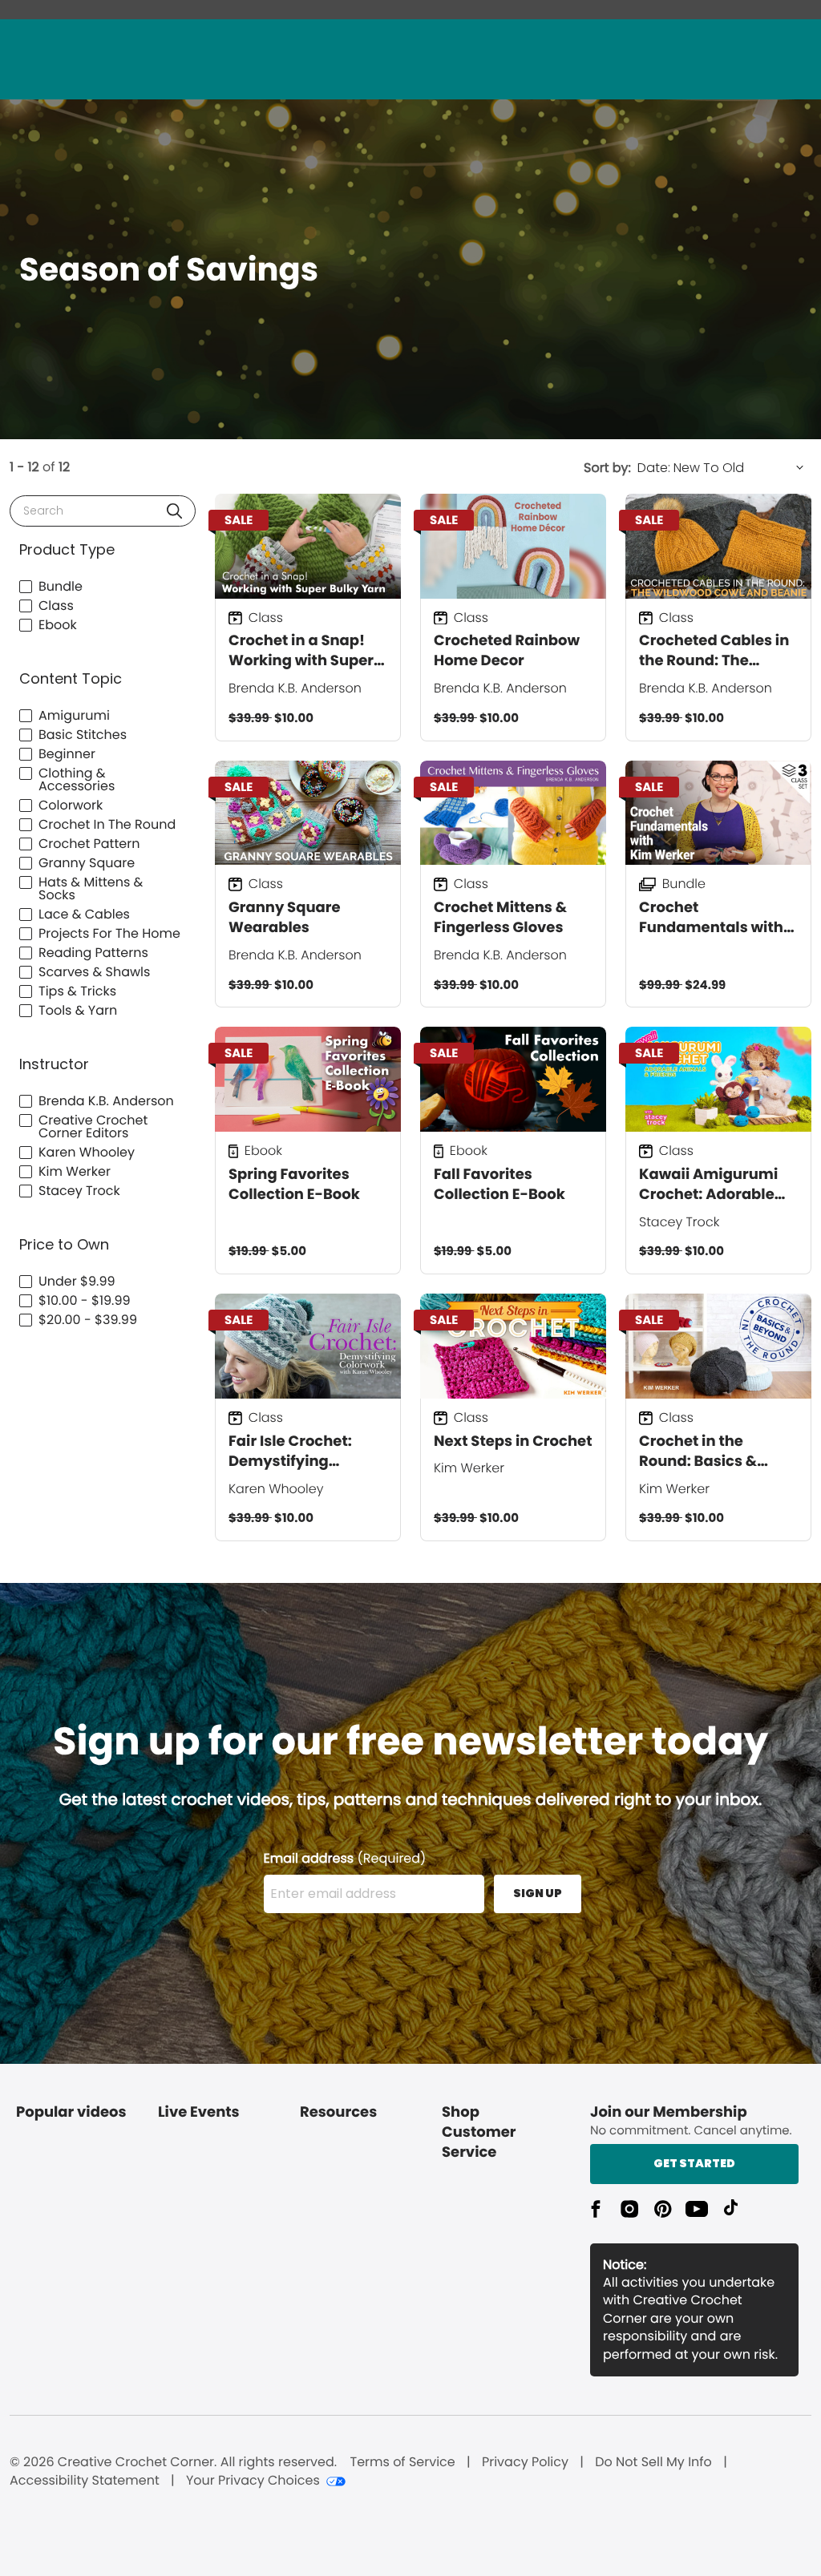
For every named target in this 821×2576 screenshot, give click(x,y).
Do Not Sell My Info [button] (653, 2462)
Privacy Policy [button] (525, 2462)
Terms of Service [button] (402, 2462)
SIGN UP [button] (538, 1893)
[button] (174, 511)
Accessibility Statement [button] (85, 2481)
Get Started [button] (694, 2163)
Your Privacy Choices (253, 2481)
